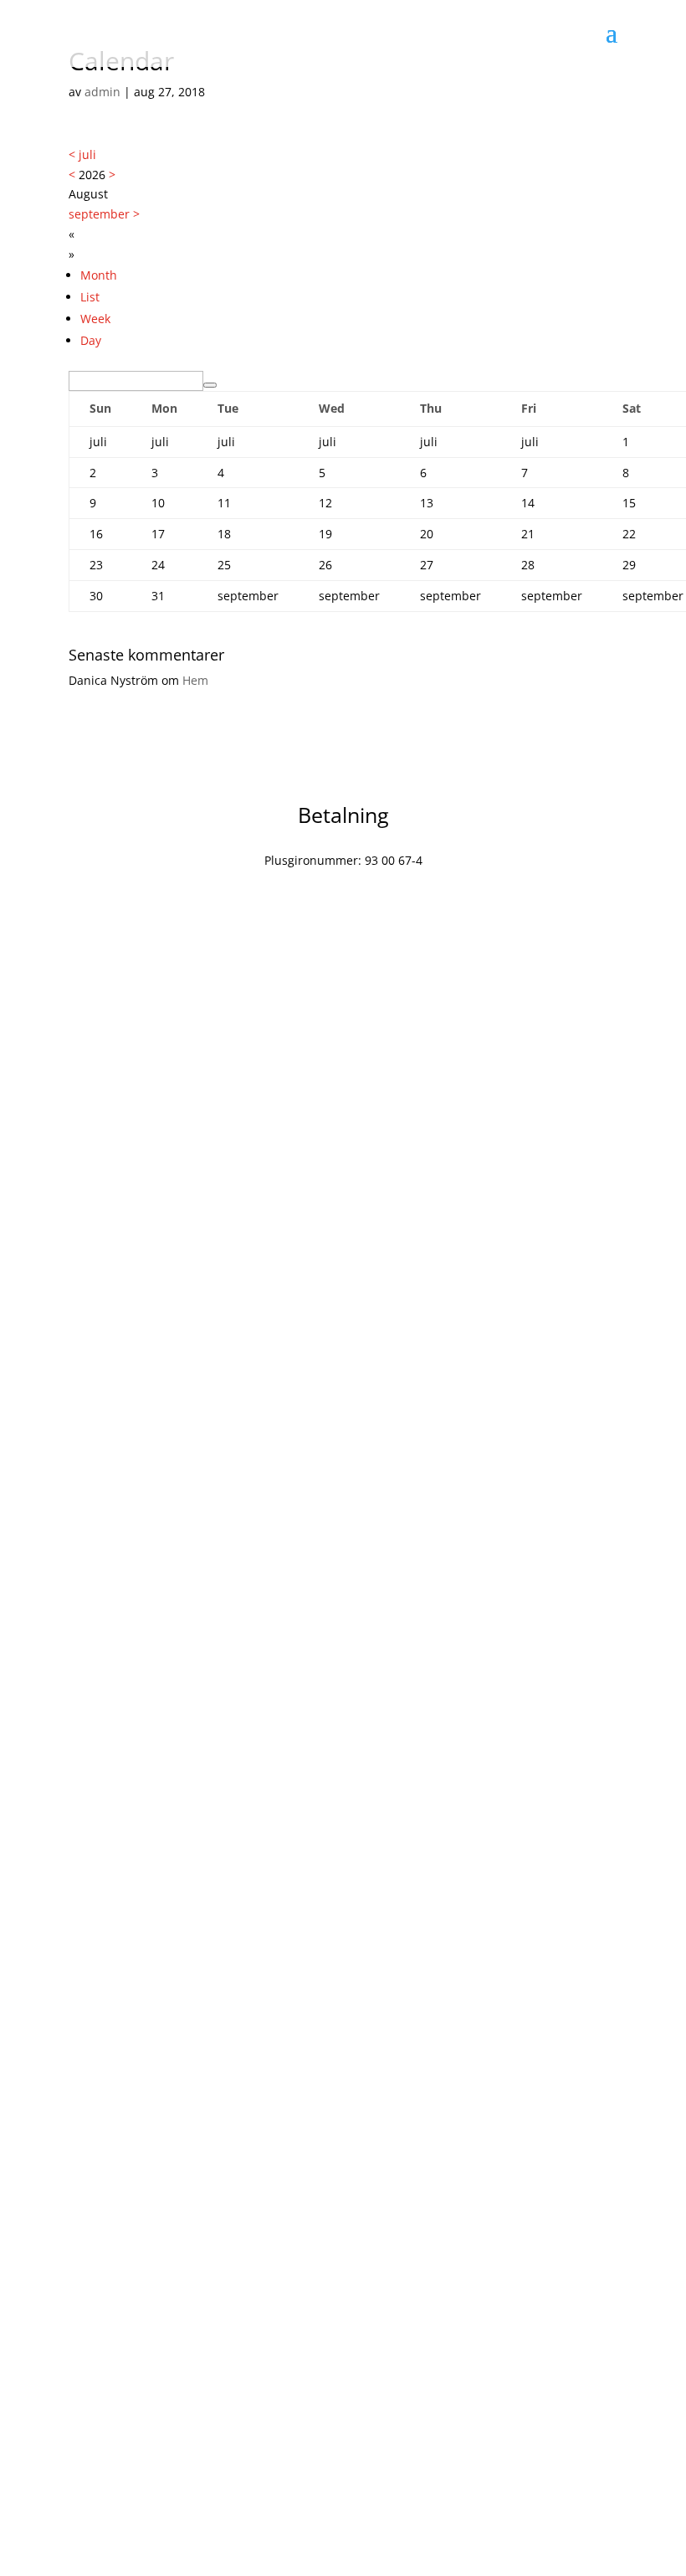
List (90, 297)
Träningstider (365, 2164)
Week (95, 319)
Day (91, 340)
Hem (195, 680)
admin (102, 92)
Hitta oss (364, 2441)
